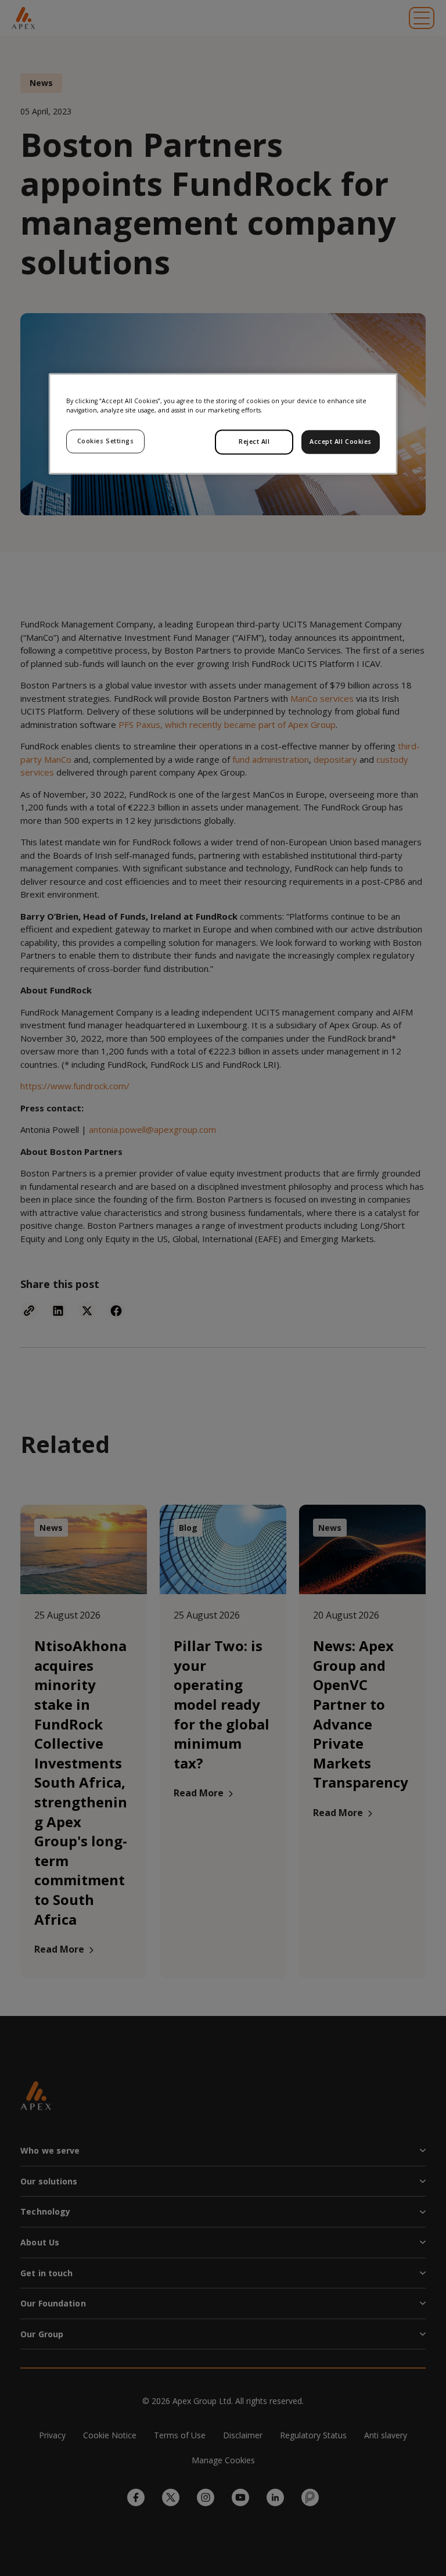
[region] (223, 424)
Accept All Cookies (341, 442)
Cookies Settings (106, 441)
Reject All (254, 442)
